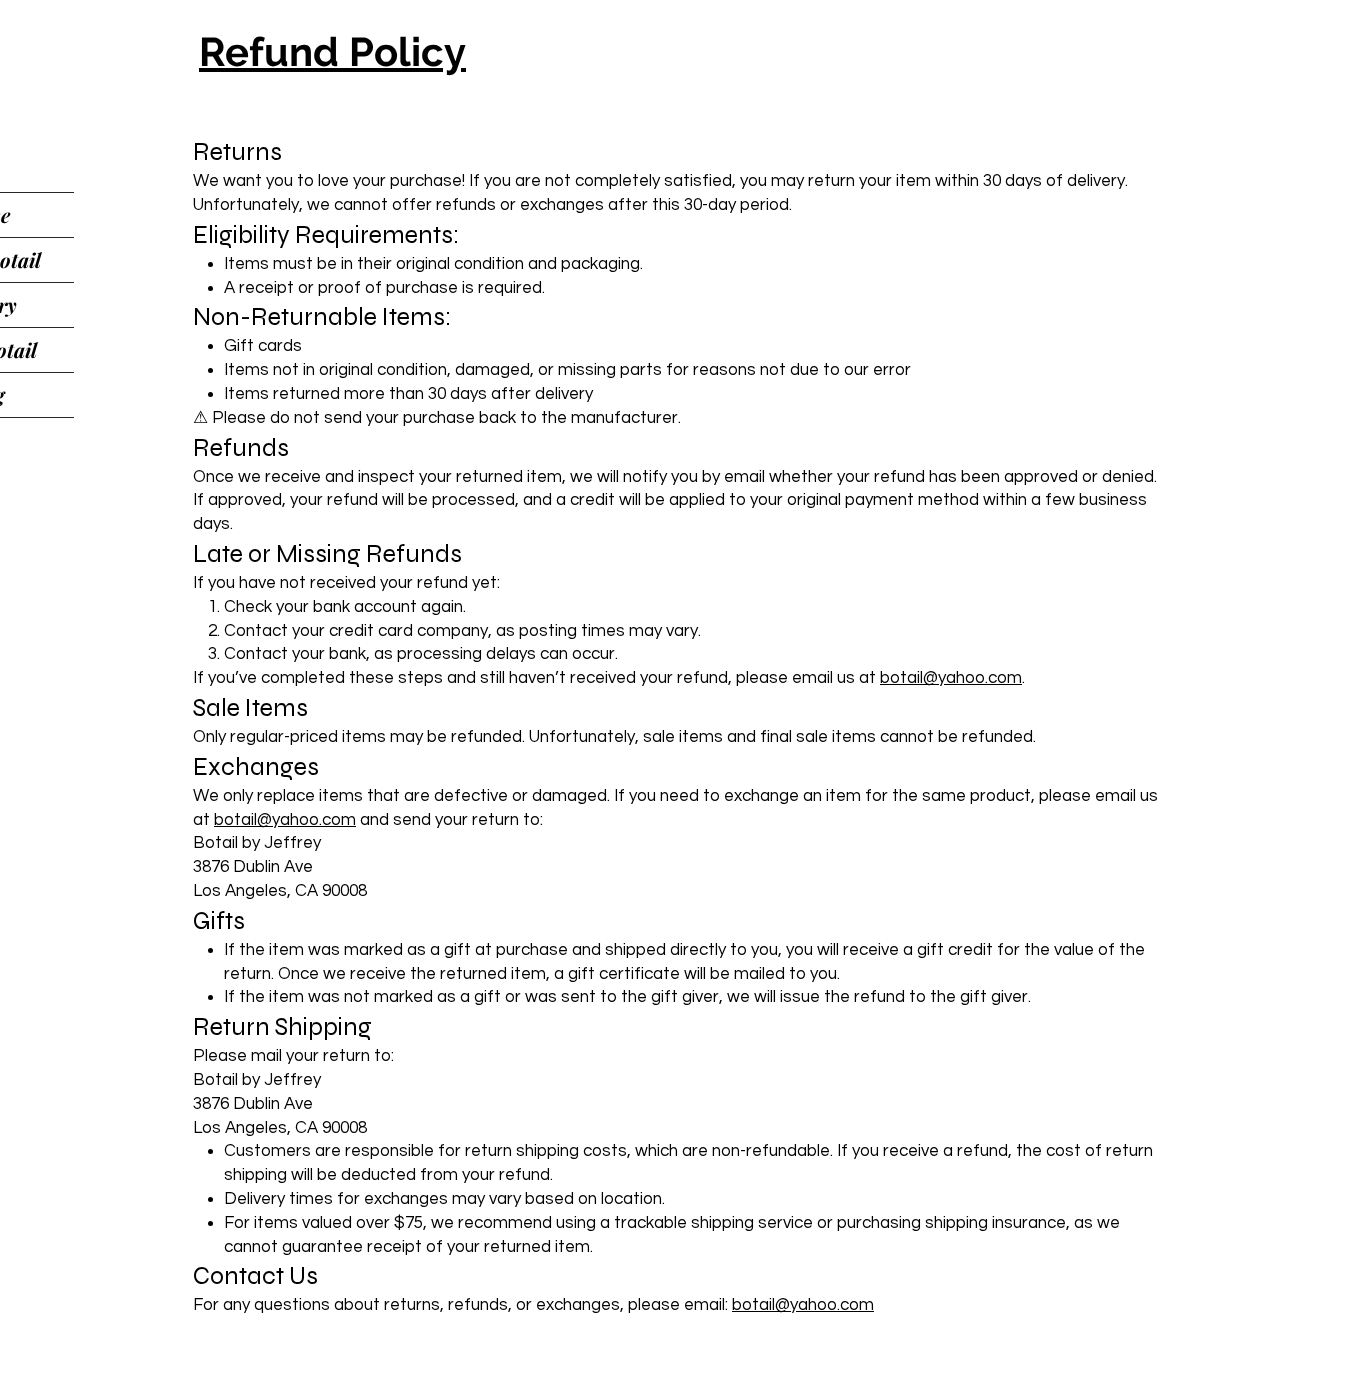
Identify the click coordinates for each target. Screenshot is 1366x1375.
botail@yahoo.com (951, 678)
